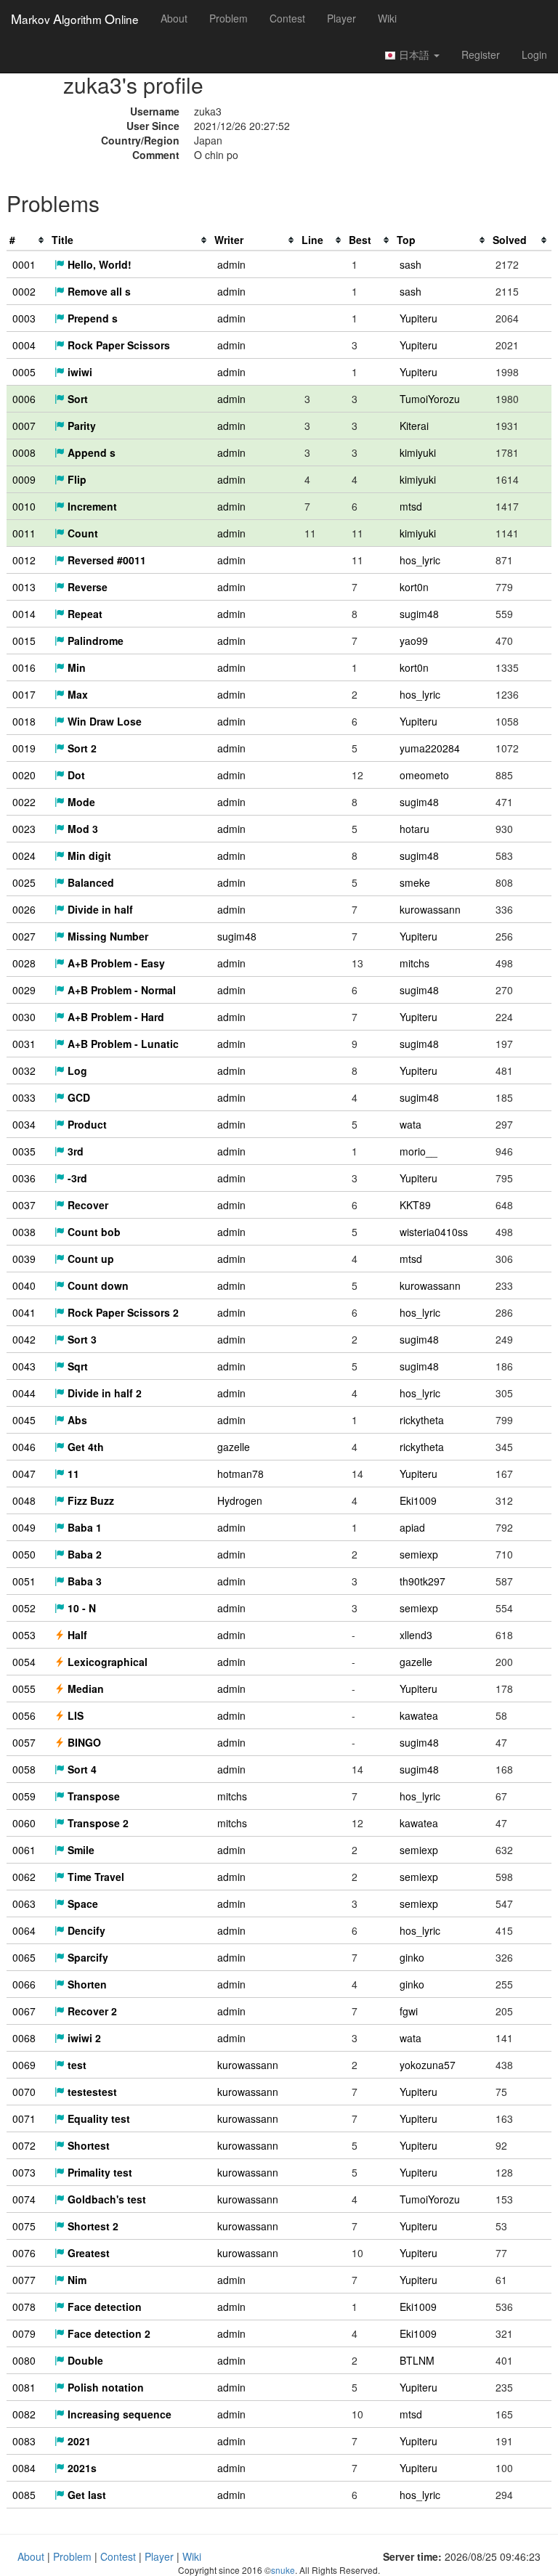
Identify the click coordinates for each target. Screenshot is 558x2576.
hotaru (415, 829)
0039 (24, 1259)
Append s (90, 452)
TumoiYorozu (430, 399)
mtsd (411, 506)
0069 (24, 2065)
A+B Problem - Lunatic (122, 1044)
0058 (24, 1769)
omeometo (424, 775)
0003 (24, 318)
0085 (24, 2495)
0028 (24, 963)
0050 (24, 1554)
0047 (24, 1474)
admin (231, 264)
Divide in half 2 (103, 1393)
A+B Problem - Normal (120, 990)
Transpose (92, 1796)
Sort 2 (81, 748)
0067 (24, 2011)
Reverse (86, 587)
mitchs (415, 963)
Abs (76, 1420)
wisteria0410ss (434, 1232)
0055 (24, 1689)
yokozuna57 (428, 2065)
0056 (24, 1715)
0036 (24, 1178)
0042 (24, 1339)
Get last (85, 2495)
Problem (229, 18)
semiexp (419, 1554)
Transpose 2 (97, 1823)
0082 (24, 2414)
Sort (76, 399)
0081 (24, 2387)
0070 (24, 2092)
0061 (24, 1850)
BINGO (83, 1742)
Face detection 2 (108, 2333)
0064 (24, 1930)
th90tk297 (422, 1581)
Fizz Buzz (89, 1500)
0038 (24, 1232)
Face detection (103, 2307)
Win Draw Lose (103, 721)
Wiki (387, 18)
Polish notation (104, 2387)
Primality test (98, 2172)
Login (534, 54)
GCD (77, 1097)
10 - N (80, 1608)
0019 (24, 748)
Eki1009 (418, 1500)
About (174, 18)
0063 (24, 1903)
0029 (24, 990)
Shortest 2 (92, 2226)
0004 (24, 345)
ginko (412, 1957)
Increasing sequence (118, 2414)
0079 (24, 2333)
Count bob (93, 1232)
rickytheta (422, 1420)
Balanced (89, 882)
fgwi (409, 2011)
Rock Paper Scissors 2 (122, 1312)
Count (81, 533)
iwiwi (78, 372)
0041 (24, 1312)
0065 (24, 1957)
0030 (24, 1017)
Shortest (87, 2145)
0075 (24, 2226)
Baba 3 (83, 1581)
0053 (24, 1635)
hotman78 (240, 1474)
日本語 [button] (414, 54)
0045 (24, 1420)
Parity (80, 426)
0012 (24, 560)
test (76, 2065)
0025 (24, 882)
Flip (76, 479)
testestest (91, 2092)
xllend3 (416, 1635)
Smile (80, 1850)
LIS (74, 1715)
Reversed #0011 (105, 560)
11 (72, 1474)
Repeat (84, 614)
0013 (24, 587)
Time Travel (94, 1877)
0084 (24, 2468)
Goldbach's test (105, 2199)
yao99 (414, 641)
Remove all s (98, 291)
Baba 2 (83, 1554)
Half (76, 1635)
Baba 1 (83, 1527)
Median (84, 1689)
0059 (24, 1796)
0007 (24, 426)
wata (411, 1124)
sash (411, 264)
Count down (97, 1285)
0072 (24, 2145)
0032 (24, 1070)
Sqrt (76, 1366)
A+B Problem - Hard (114, 1017)
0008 (24, 452)
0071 (24, 2118)
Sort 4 (81, 1769)
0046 (24, 1447)
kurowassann (430, 909)
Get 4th (84, 1447)
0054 (24, 1662)
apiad (412, 1527)
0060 (24, 1823)
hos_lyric (420, 560)
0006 (24, 399)
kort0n (414, 587)
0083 (24, 2441)
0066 (24, 1984)
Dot (75, 775)
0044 (24, 1393)
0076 (24, 2253)
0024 (24, 856)
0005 (24, 372)
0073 (24, 2172)
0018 (24, 721)
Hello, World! (98, 264)
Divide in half (99, 909)
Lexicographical (106, 1662)
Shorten (86, 1984)
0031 (24, 1044)
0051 (24, 1581)
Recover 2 (91, 2011)
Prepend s (91, 318)
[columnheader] (28, 240)
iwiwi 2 (83, 2038)
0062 (24, 1877)
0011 (24, 533)
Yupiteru (418, 318)
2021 (78, 2441)
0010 (24, 506)
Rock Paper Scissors (117, 345)
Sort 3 (81, 1339)
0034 (24, 1124)
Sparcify (86, 1957)
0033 (24, 1097)
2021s (81, 2468)
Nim (76, 2280)
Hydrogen (240, 1500)
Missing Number (106, 936)
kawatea (419, 1715)
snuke (283, 2570)
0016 (24, 667)
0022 (24, 802)
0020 (24, 775)
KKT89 (415, 1205)
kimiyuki (418, 452)
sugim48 (419, 614)
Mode (80, 802)
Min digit (88, 856)
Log (76, 1070)
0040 (24, 1285)
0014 (24, 614)
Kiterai (414, 426)
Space (81, 1903)
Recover (86, 1205)
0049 (24, 1527)
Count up (89, 1259)
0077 (24, 2280)
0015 (24, 641)
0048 (24, 1500)
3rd (74, 1151)
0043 (24, 1366)
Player (341, 18)
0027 (24, 936)
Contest (287, 18)
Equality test (97, 2118)
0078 (24, 2307)
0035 (24, 1151)
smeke (415, 882)
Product (86, 1124)
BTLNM (417, 2360)
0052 (24, 1608)
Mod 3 (81, 829)
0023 (24, 829)
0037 (24, 1205)
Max (76, 694)
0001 (24, 264)
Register (481, 54)
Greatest (87, 2253)
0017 (24, 694)
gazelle (234, 1447)
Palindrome (94, 641)
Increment (91, 506)
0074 (24, 2199)
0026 (24, 909)
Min (75, 667)
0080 (24, 2360)
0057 (24, 1742)
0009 (24, 479)
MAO (75, 18)
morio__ (418, 1151)
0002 (24, 291)
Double (84, 2360)
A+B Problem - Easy (115, 963)
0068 (24, 2038)
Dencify (85, 1930)
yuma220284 (430, 748)
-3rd (76, 1178)
